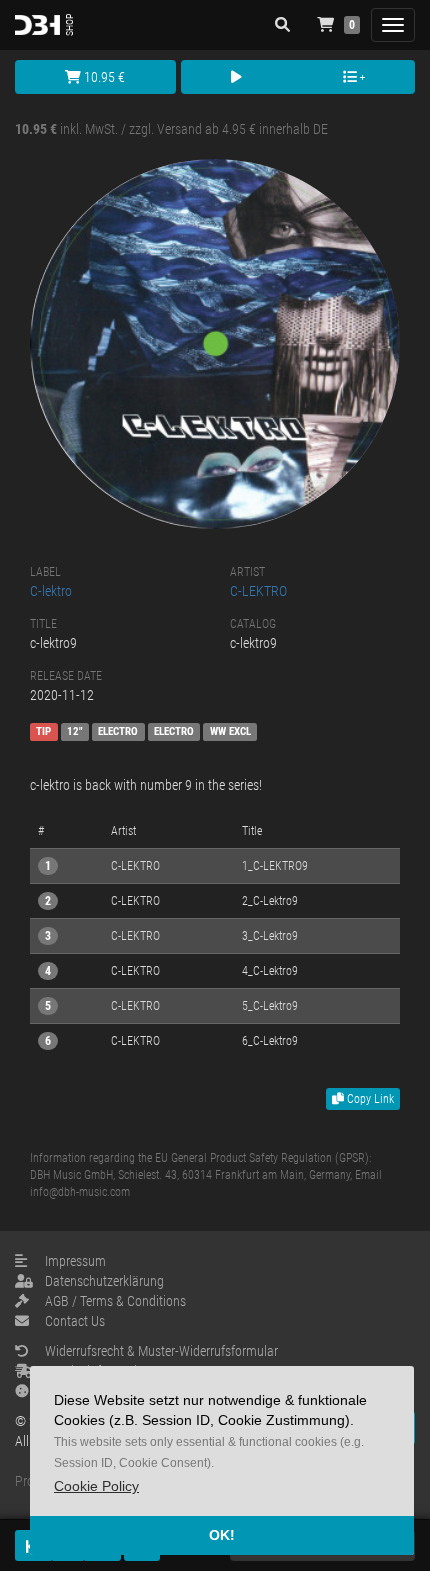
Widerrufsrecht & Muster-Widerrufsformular (161, 1351)
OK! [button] (222, 1535)
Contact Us (75, 1321)
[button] (96, 1486)
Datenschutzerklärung (104, 1281)
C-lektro (51, 591)
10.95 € (103, 77)
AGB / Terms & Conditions (115, 1301)
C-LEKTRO (258, 591)
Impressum (75, 1261)
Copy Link (369, 1099)
